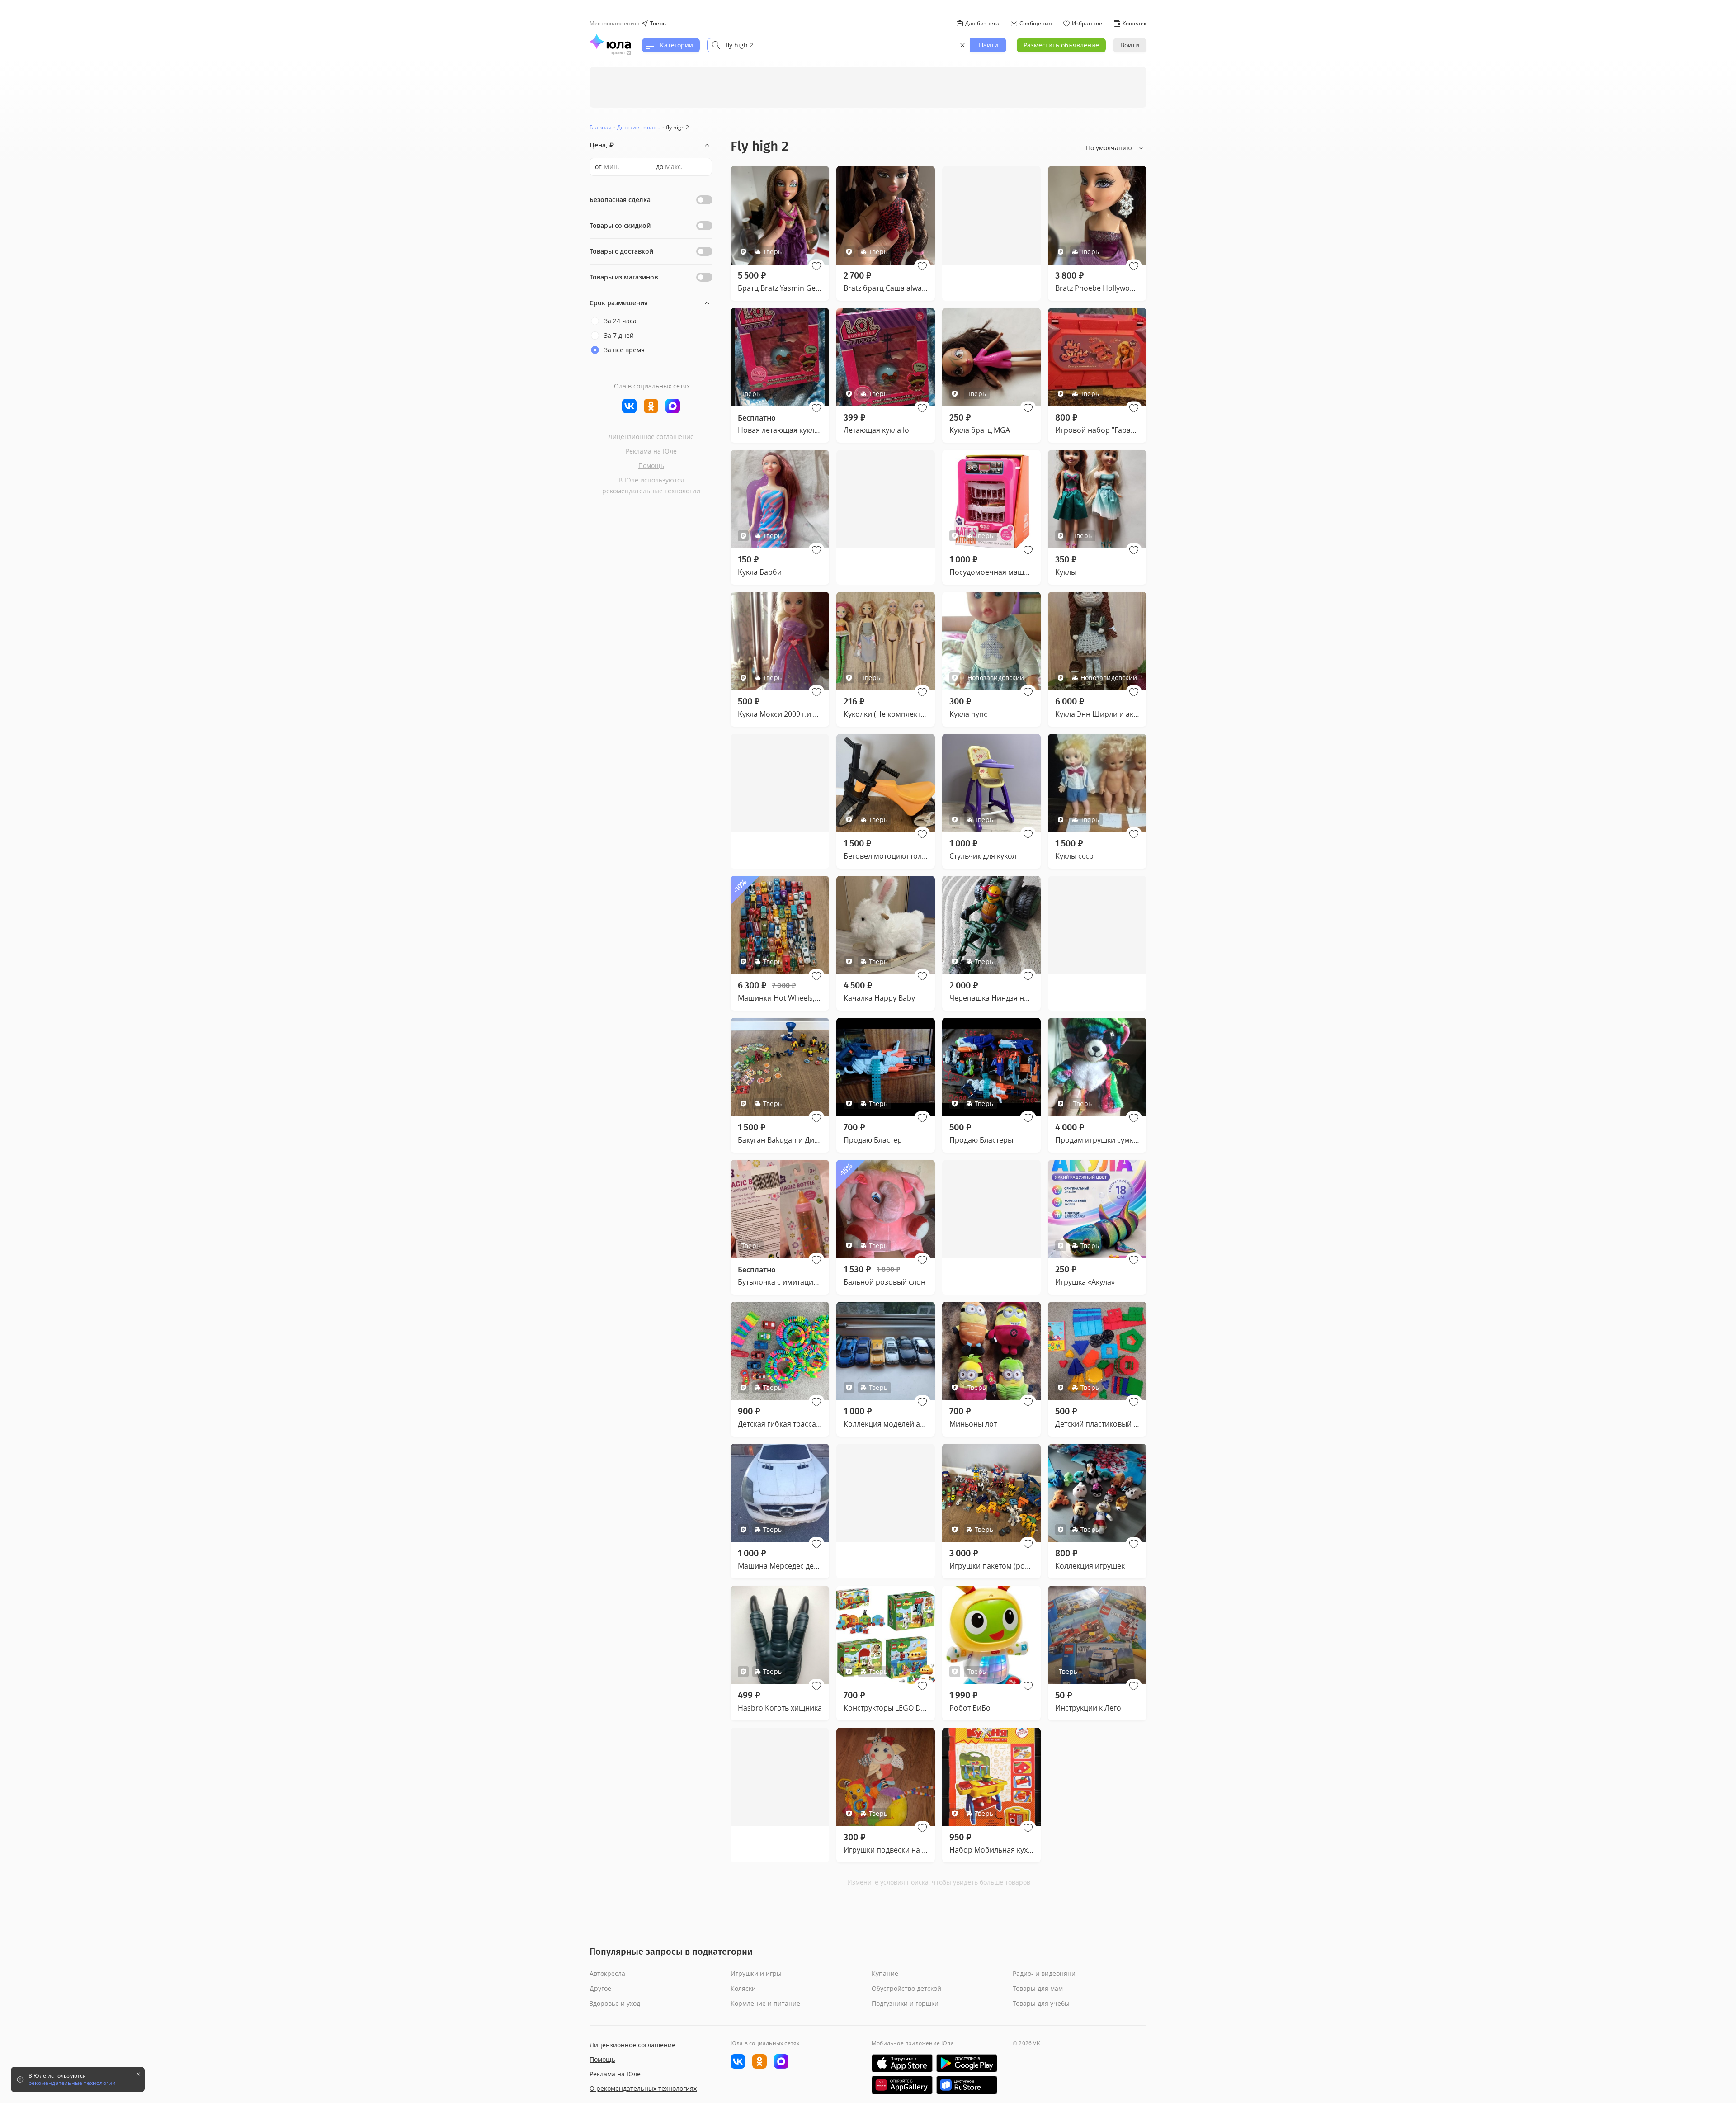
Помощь (651, 465)
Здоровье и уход (615, 2003)
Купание (885, 1973)
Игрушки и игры (756, 1973)
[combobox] (839, 45)
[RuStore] (967, 2085)
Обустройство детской (906, 1988)
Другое (600, 1988)
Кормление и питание (765, 2003)
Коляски (743, 1988)
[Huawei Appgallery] (902, 2085)
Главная (601, 127)
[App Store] (902, 2063)
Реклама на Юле (651, 451)
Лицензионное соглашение (651, 437)
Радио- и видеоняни (1044, 1973)
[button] (816, 266)
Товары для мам (1038, 1988)
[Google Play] (967, 2063)
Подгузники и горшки (905, 2003)
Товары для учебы (1041, 2003)
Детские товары (639, 127)
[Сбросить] (962, 45)
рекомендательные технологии (651, 491)
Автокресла (607, 1973)
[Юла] (610, 42)
